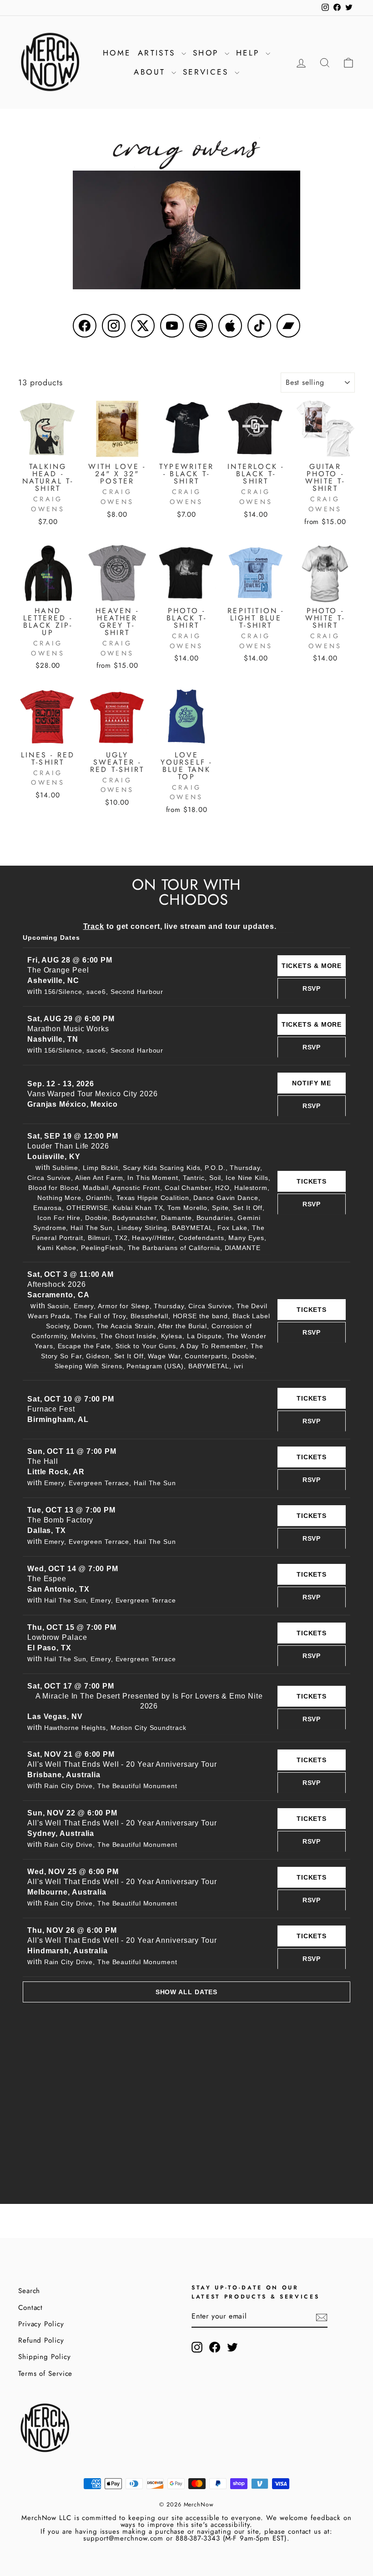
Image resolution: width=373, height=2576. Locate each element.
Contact (30, 2308)
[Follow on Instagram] (114, 326)
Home (117, 53)
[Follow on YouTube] (172, 326)
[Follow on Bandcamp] (288, 326)
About (151, 72)
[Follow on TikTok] (259, 326)
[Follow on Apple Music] (230, 326)
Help (250, 53)
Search (29, 2291)
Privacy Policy (41, 2324)
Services (208, 72)
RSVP (312, 988)
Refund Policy (41, 2340)
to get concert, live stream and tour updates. (180, 926)
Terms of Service (45, 2374)
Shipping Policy (45, 2357)
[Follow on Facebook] (85, 326)
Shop (208, 53)
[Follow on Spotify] (201, 326)
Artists (159, 53)
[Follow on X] (143, 326)
